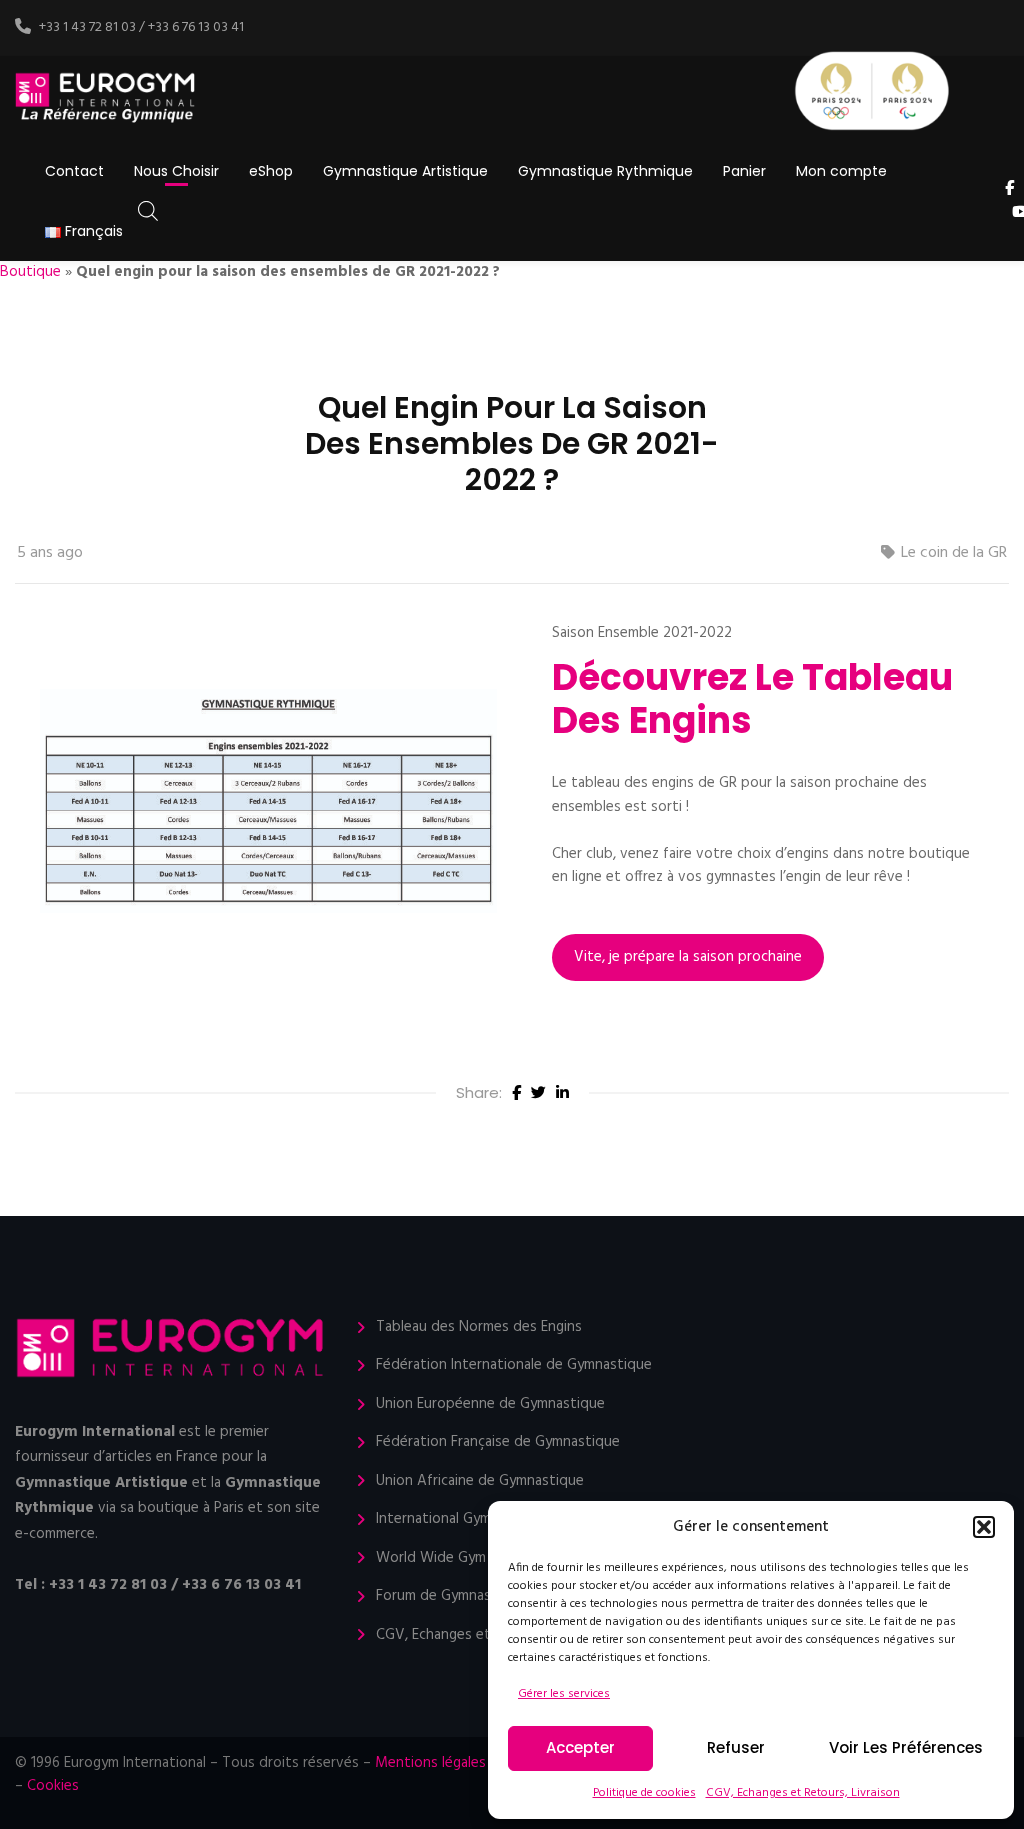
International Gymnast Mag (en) (478, 1519)
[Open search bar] (148, 211)
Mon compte (841, 171)
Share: (479, 1092)
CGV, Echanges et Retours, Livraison (803, 1793)
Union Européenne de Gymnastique (490, 1404)
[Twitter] (538, 1094)
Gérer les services (564, 1694)
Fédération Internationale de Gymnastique (514, 1365)
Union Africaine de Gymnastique (480, 1481)
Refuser (736, 1747)
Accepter (580, 1747)
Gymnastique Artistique (405, 171)
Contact (74, 171)
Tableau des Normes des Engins (479, 1327)
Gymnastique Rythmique (605, 171)
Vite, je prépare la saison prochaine (688, 957)
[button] (984, 1527)
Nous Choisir (176, 171)
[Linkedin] (562, 1094)
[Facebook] (516, 1094)
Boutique (30, 272)
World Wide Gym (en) (445, 1558)
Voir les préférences (906, 1747)
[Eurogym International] (106, 98)
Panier (744, 171)
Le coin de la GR (954, 553)
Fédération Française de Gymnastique (498, 1442)
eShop (271, 171)
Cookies (53, 1786)
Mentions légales (430, 1763)
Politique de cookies (644, 1793)
